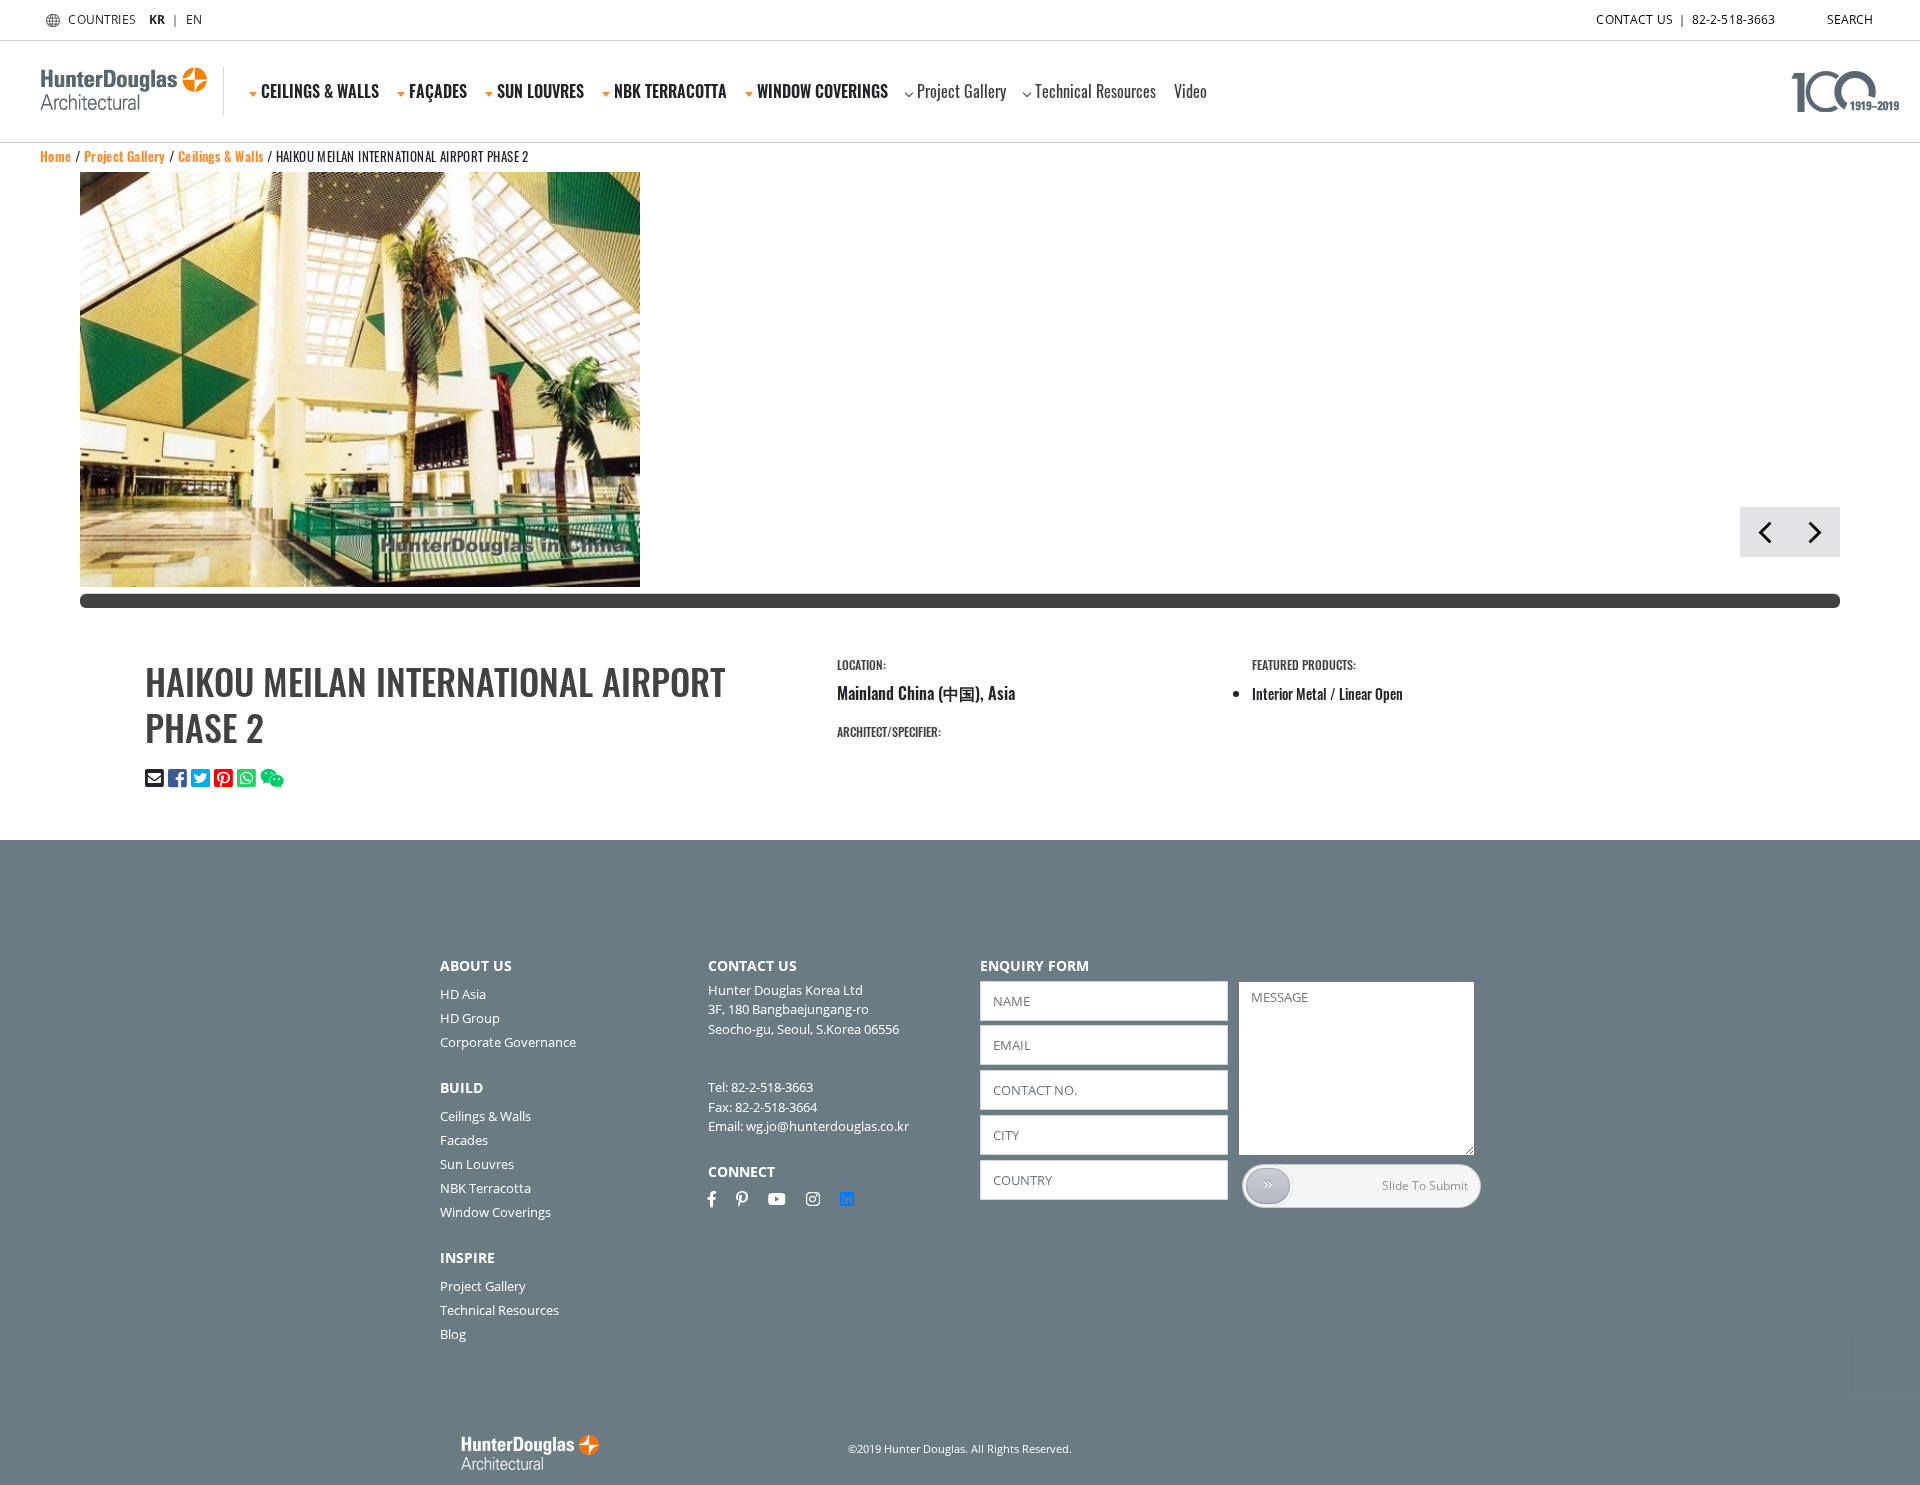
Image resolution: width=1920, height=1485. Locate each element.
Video (1190, 91)
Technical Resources (1095, 91)
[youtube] (785, 1199)
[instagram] (821, 1199)
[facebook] (720, 1199)
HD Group (470, 1018)
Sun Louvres (477, 1164)
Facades (464, 1140)
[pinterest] (750, 1199)
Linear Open (1371, 693)
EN (194, 19)
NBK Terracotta (485, 1188)
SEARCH (1850, 19)
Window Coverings (495, 1212)
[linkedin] (847, 1199)
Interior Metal (1289, 693)
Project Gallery (961, 91)
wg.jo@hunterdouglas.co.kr (827, 1126)
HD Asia (463, 994)
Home (56, 156)
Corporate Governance (508, 1042)
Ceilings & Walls (220, 156)
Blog (453, 1334)
